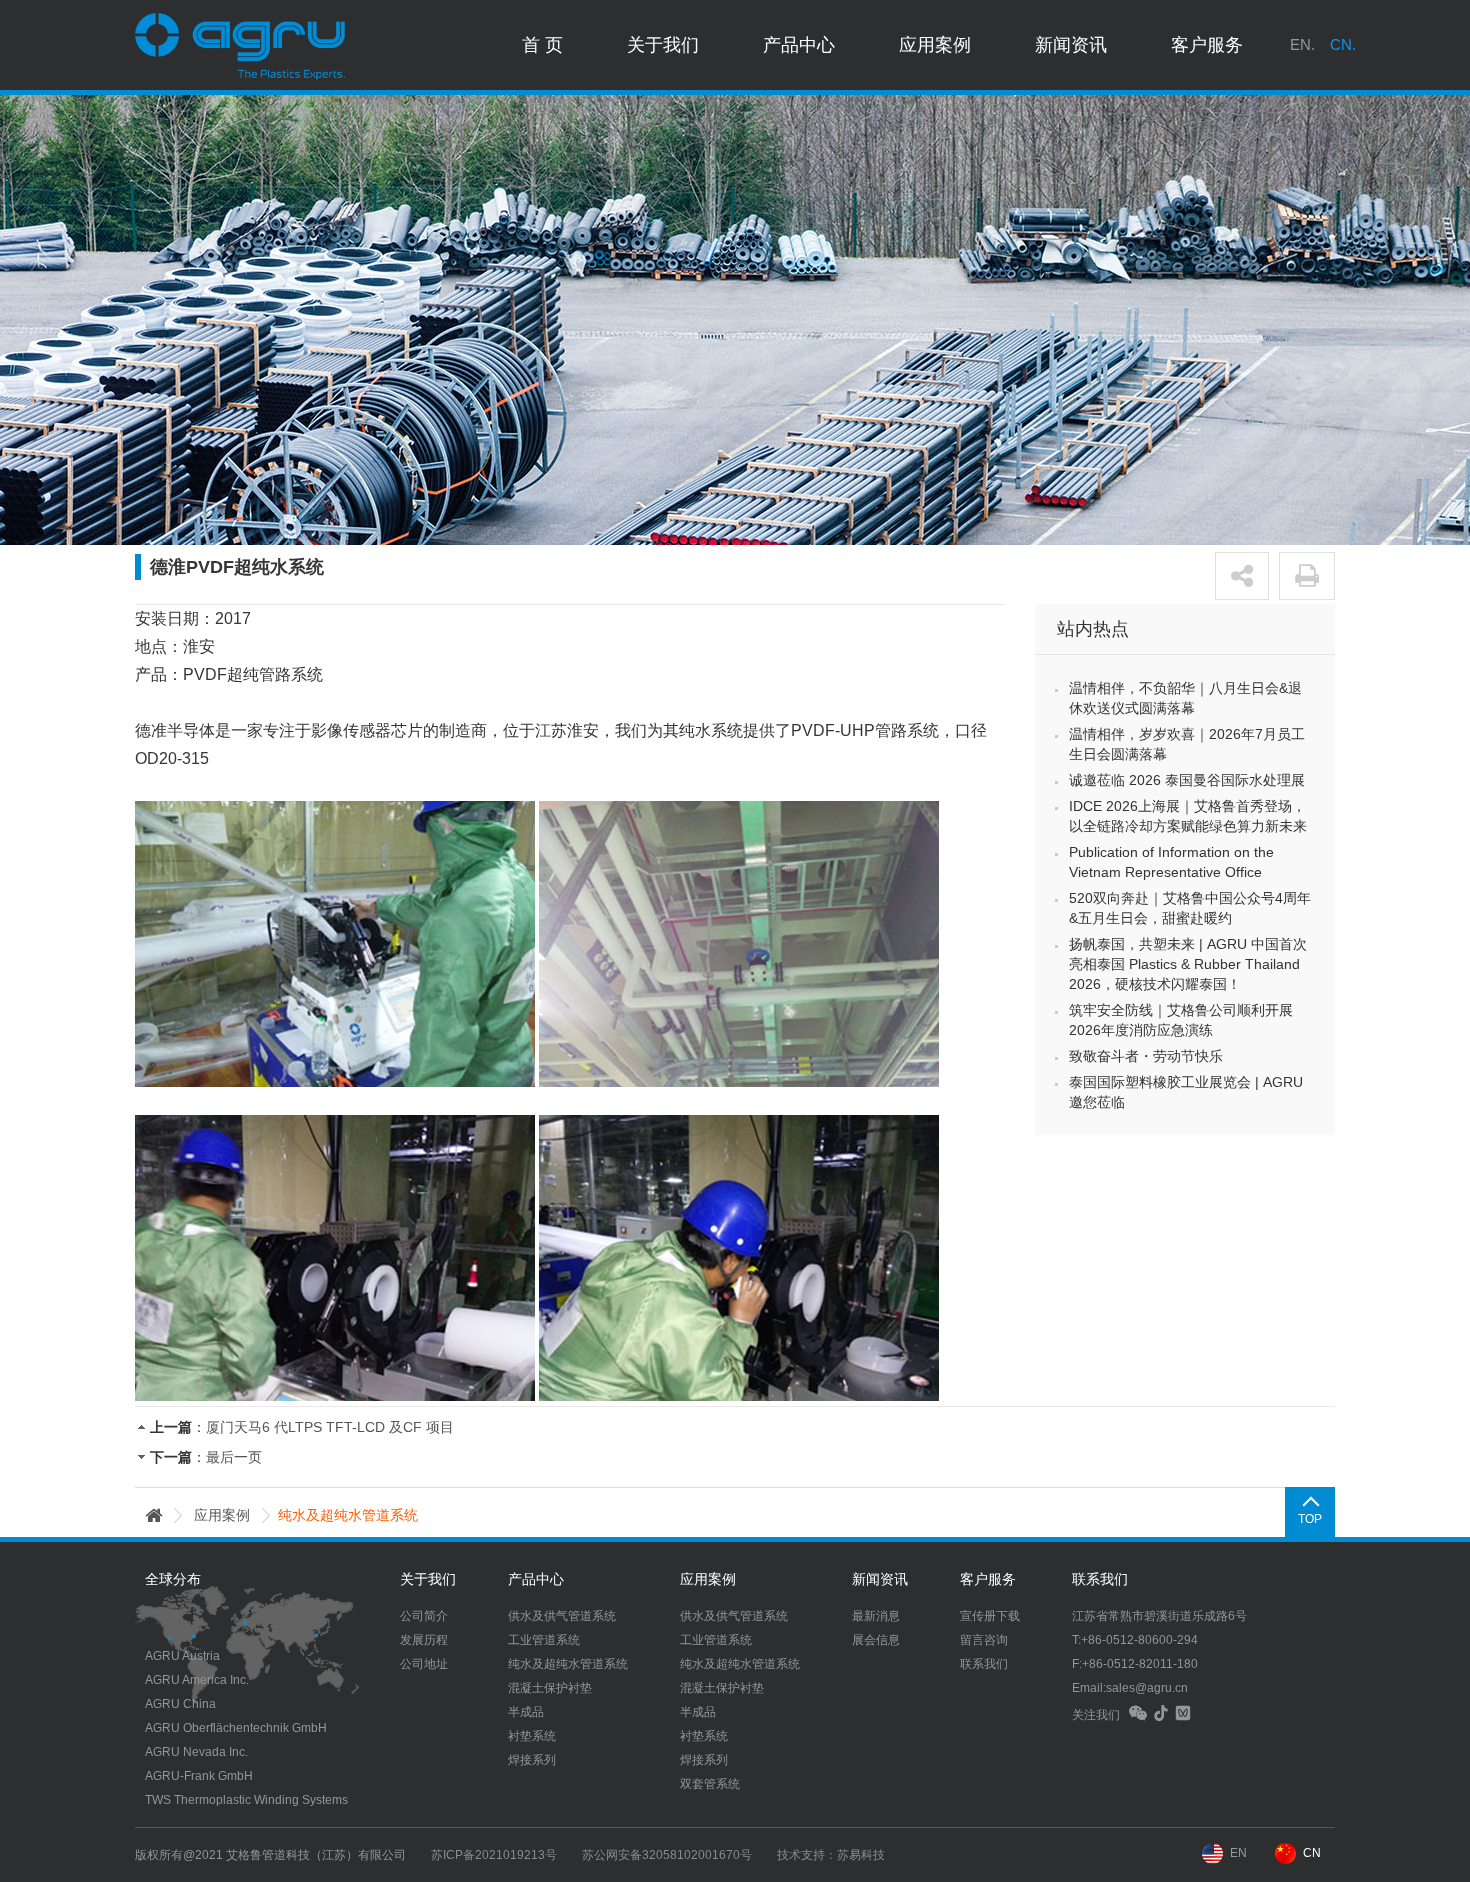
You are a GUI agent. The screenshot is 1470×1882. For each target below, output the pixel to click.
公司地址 (424, 1664)
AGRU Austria (182, 1656)
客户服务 (1207, 45)
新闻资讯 (1071, 45)
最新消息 (876, 1616)
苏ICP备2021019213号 (494, 1855)
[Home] (153, 1515)
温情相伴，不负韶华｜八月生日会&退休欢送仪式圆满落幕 (1185, 698)
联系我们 (984, 1664)
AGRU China (180, 1704)
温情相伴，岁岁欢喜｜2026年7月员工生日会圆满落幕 (1187, 744)
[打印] (1307, 576)
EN (1238, 1853)
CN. (1343, 44)
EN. (1302, 44)
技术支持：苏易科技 (831, 1855)
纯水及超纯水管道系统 (568, 1664)
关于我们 (663, 45)
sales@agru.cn (1147, 1688)
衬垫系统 (532, 1736)
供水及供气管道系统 (562, 1616)
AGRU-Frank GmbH (199, 1776)
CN (1312, 1853)
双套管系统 (710, 1784)
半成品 (526, 1712)
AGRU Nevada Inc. (196, 1752)
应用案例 (935, 45)
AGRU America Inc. (197, 1680)
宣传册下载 (990, 1616)
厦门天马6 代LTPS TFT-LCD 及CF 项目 (330, 1427)
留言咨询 (984, 1640)
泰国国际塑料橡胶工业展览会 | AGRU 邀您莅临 (1186, 1092)
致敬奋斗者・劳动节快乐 (1146, 1056)
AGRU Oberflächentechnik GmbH (236, 1728)
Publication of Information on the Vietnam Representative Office (1171, 862)
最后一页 (234, 1457)
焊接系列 (532, 1760)
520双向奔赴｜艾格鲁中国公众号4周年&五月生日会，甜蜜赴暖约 (1190, 908)
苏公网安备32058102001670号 (667, 1855)
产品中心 (799, 45)
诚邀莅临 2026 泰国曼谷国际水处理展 (1187, 780)
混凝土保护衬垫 (550, 1688)
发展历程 (424, 1640)
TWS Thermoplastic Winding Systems (246, 1800)
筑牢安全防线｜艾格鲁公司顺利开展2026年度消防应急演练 (1181, 1020)
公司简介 (424, 1616)
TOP (1310, 1519)
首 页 (542, 45)
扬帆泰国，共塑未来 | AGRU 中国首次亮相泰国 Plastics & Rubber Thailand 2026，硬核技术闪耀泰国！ (1188, 964)
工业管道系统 (544, 1640)
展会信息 (876, 1640)
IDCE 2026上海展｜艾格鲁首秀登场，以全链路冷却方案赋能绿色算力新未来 (1188, 816)
